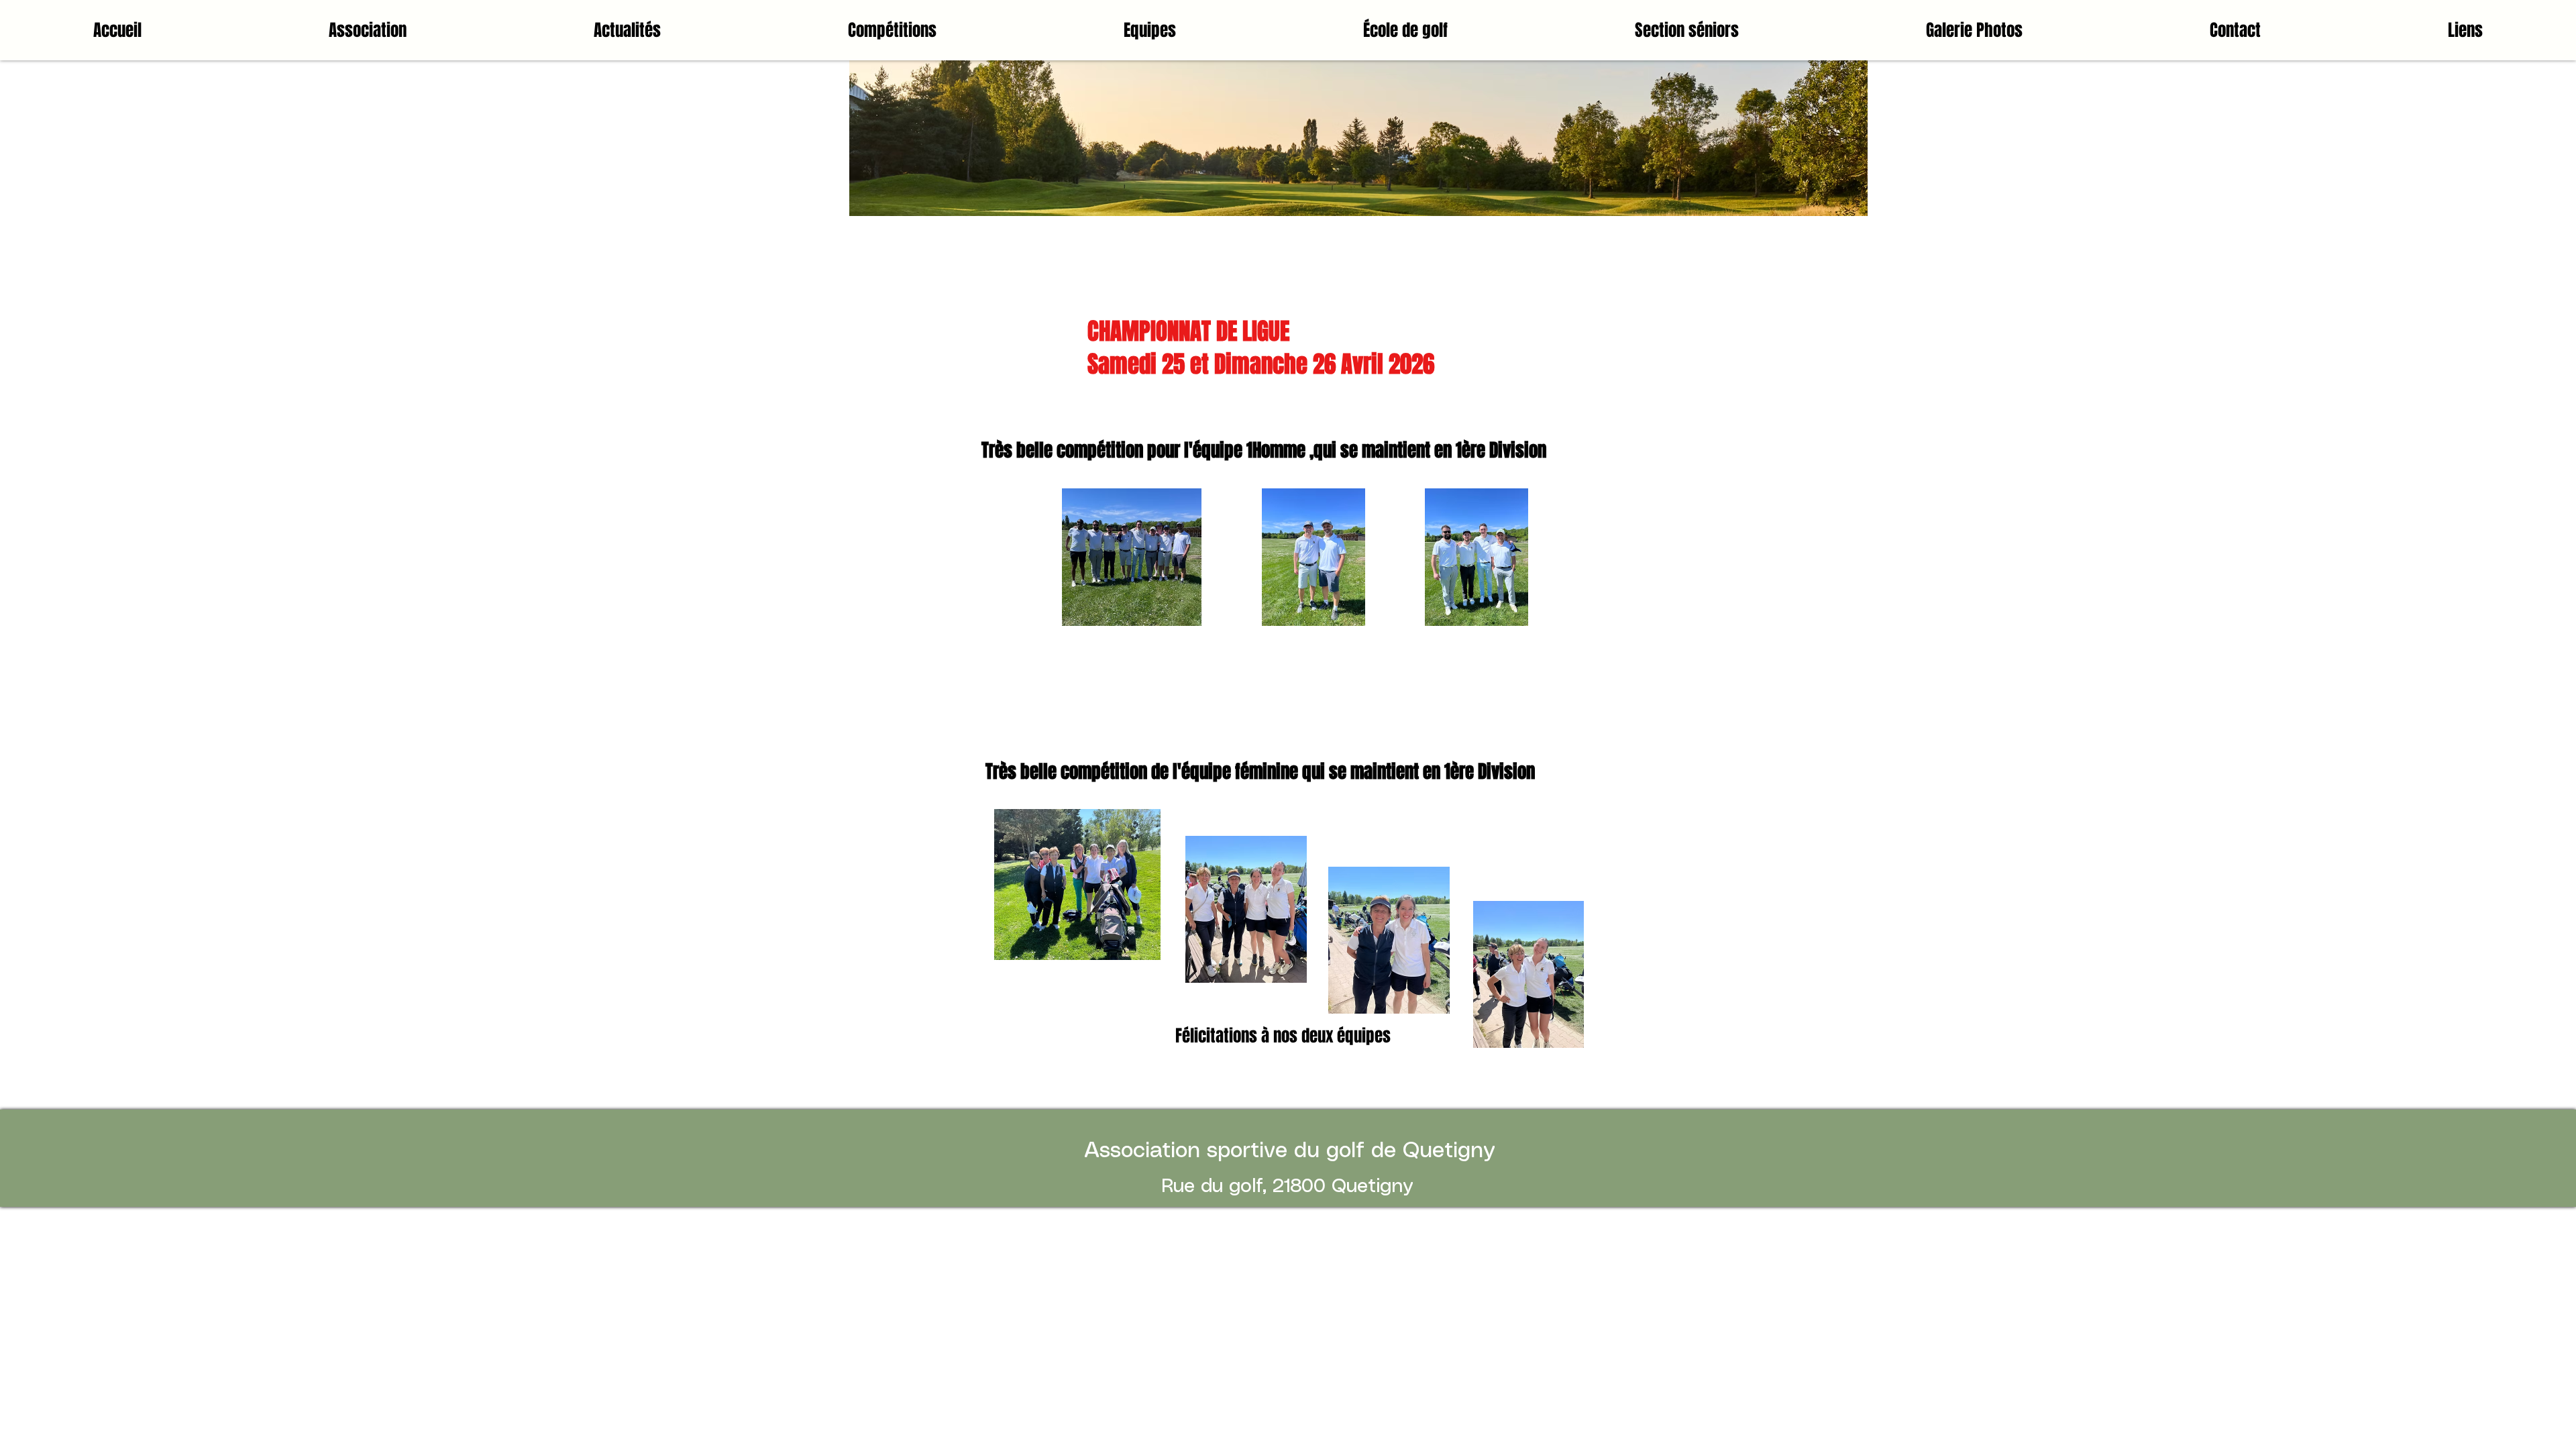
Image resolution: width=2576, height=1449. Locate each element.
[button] (893, 30)
